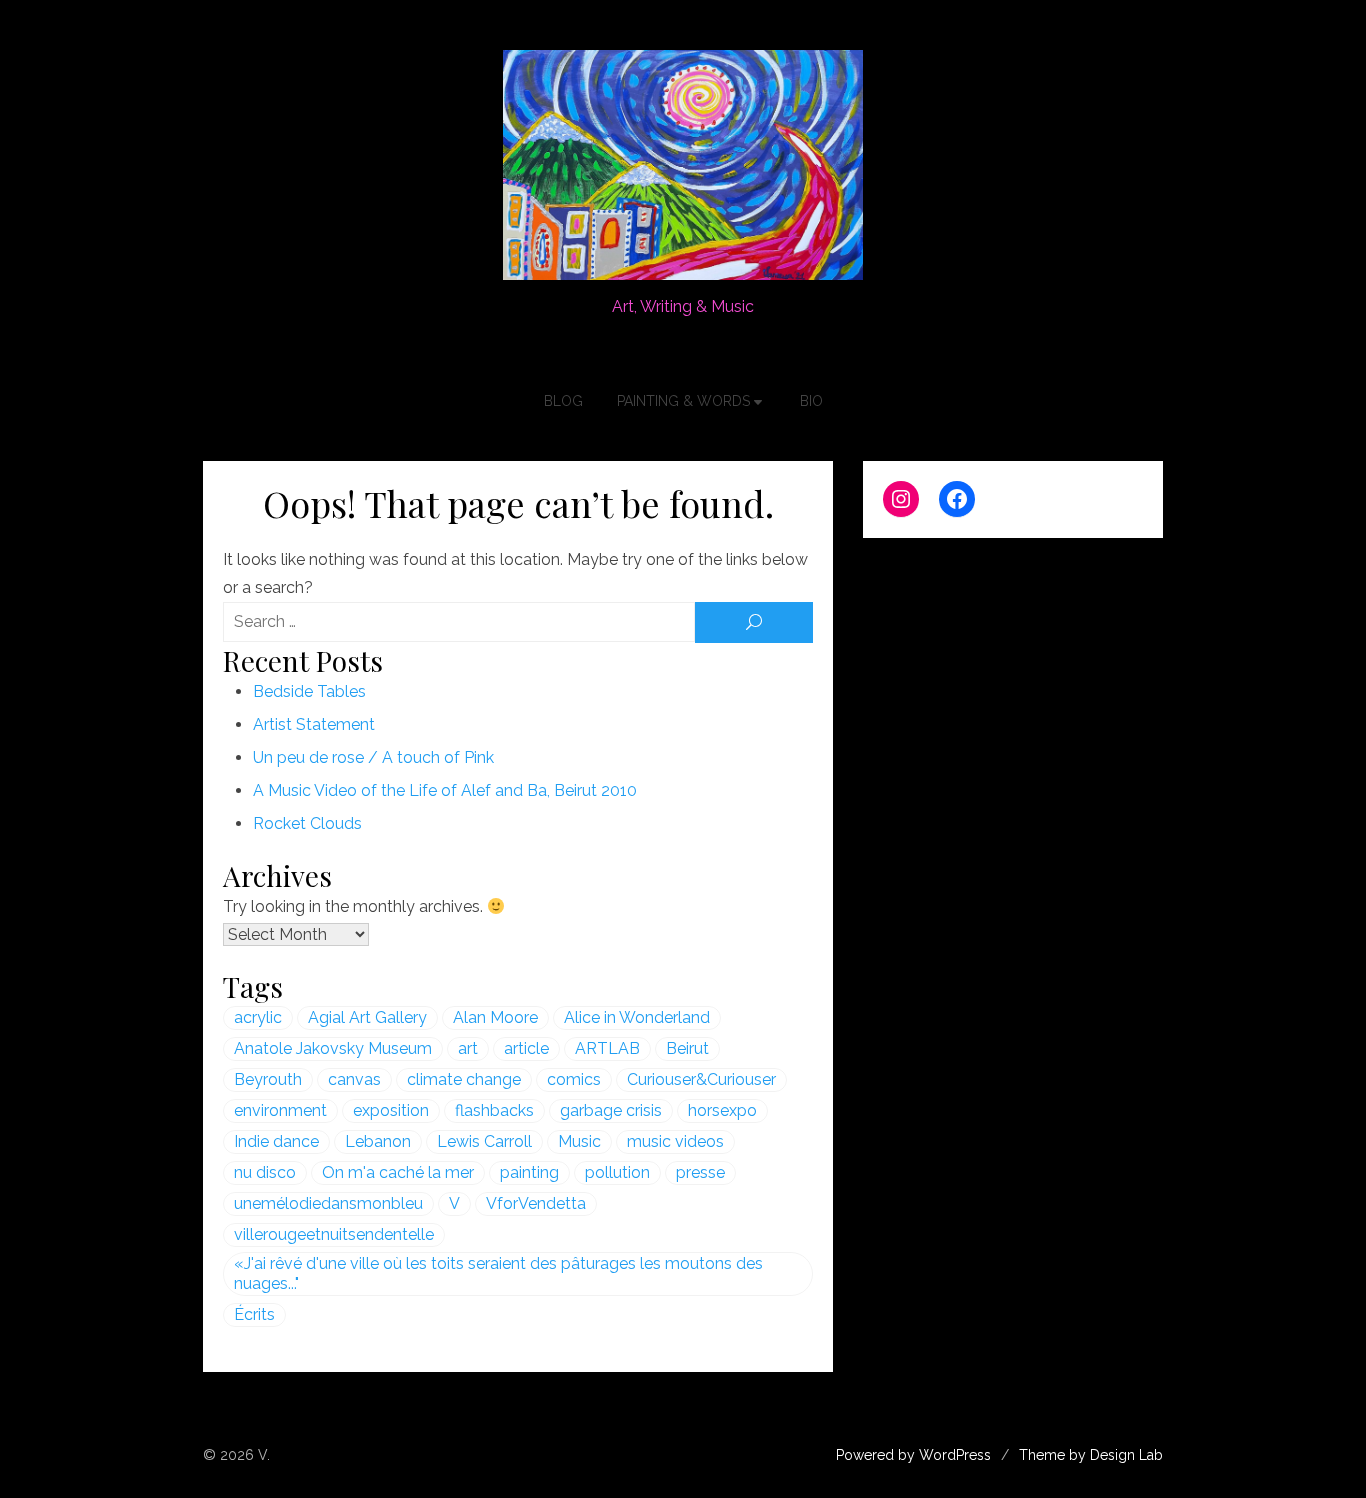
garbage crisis (611, 1110)
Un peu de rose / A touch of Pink (373, 757)
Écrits (254, 1314)
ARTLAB (607, 1048)
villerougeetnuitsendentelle (334, 1234)
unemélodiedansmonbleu (328, 1203)
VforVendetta (536, 1203)
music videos (675, 1141)
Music (579, 1141)
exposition (391, 1110)
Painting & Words (683, 401)
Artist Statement (314, 724)
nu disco (265, 1172)
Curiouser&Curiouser (701, 1079)
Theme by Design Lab (1091, 1455)
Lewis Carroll (484, 1141)
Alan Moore (495, 1017)
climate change (464, 1079)
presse (700, 1172)
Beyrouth (268, 1079)
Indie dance (276, 1141)
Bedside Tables (309, 691)
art (468, 1048)
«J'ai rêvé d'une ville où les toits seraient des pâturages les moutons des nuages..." (498, 1273)
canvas (354, 1079)
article (526, 1048)
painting (529, 1172)
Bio (811, 401)
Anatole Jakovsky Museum (333, 1048)
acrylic (258, 1017)
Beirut (687, 1048)
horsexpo (722, 1110)
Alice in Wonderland (637, 1017)
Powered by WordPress (913, 1455)
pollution (617, 1172)
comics (574, 1079)
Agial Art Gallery (367, 1017)
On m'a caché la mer (398, 1172)
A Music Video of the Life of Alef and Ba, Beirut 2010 (445, 790)
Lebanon (378, 1141)
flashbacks (494, 1110)
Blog (563, 401)
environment (280, 1110)
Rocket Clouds (307, 823)
